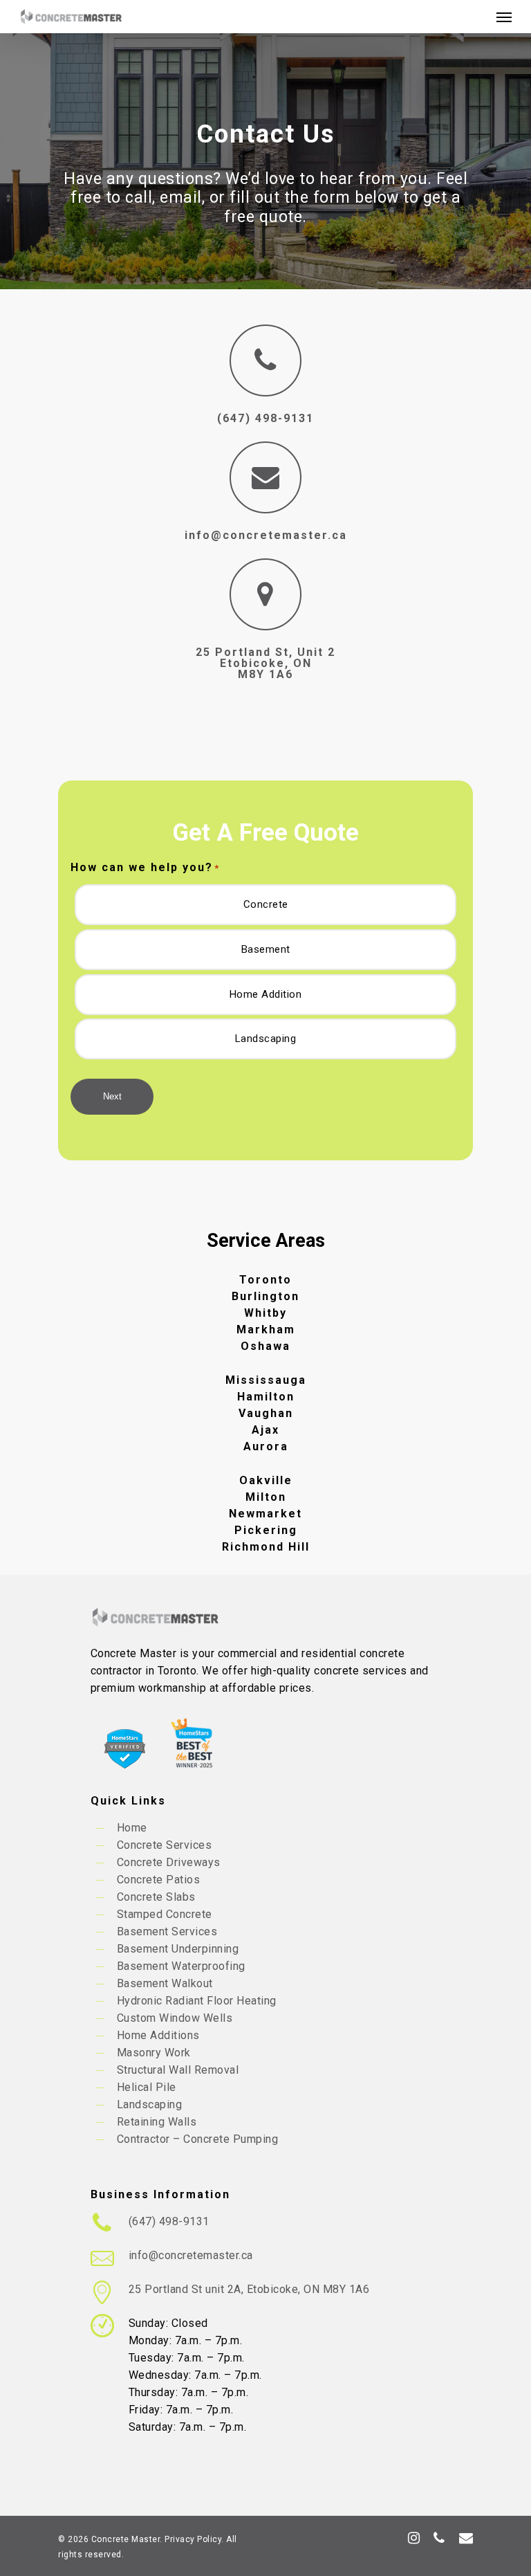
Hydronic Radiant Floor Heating (197, 2001)
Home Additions (158, 2035)
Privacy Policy (193, 2539)
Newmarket (265, 1514)
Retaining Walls (157, 2122)
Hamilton (266, 1397)
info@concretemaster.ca (266, 535)
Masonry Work (154, 2053)
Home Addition (266, 994)
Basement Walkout (165, 1983)
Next (112, 1096)
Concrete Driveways (169, 1862)
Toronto (265, 1280)
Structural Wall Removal (178, 2070)
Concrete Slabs (156, 1897)
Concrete (266, 904)
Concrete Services (165, 1845)
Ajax (265, 1430)
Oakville (266, 1480)
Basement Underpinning (178, 1949)
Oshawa (265, 1346)
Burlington (265, 1296)
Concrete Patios (159, 1880)
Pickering (266, 1530)
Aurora (266, 1446)
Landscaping (266, 1039)
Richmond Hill (266, 1547)
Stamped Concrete (165, 1914)
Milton (266, 1497)
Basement (266, 949)
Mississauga (266, 1380)
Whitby (265, 1313)
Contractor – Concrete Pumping (198, 2139)
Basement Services (167, 1931)
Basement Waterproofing (181, 1966)
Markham (266, 1330)
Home (132, 1828)
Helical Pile (147, 2087)
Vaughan (266, 1413)
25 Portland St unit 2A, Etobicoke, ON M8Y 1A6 (249, 2289)
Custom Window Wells (175, 2018)
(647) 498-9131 (169, 2221)
